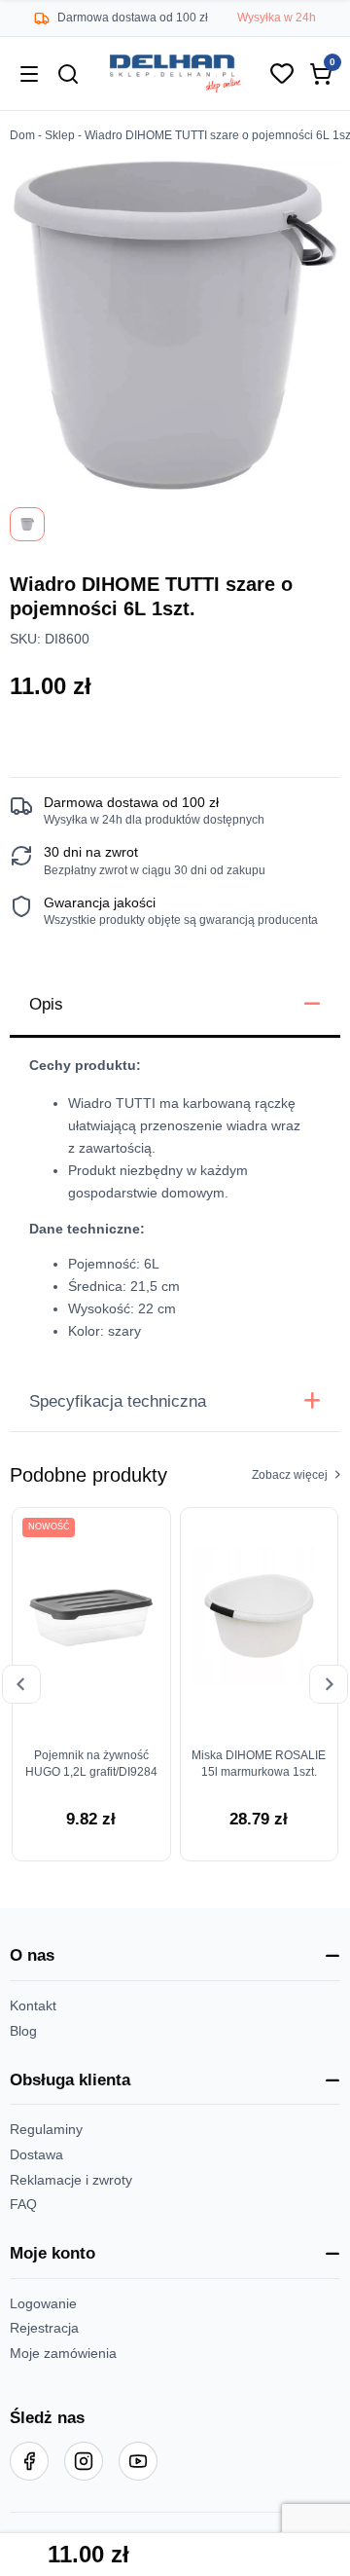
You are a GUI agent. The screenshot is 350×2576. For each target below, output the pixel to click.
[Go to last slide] (21, 1684)
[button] (175, 1957)
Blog (23, 2031)
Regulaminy (46, 2130)
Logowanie (43, 2304)
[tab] (175, 1006)
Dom (22, 135)
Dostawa (36, 2155)
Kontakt (33, 2006)
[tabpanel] (175, 1205)
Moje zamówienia (63, 2354)
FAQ (23, 2205)
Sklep (60, 135)
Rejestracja (44, 2328)
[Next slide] (329, 1684)
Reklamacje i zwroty (71, 2180)
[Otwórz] (29, 74)
